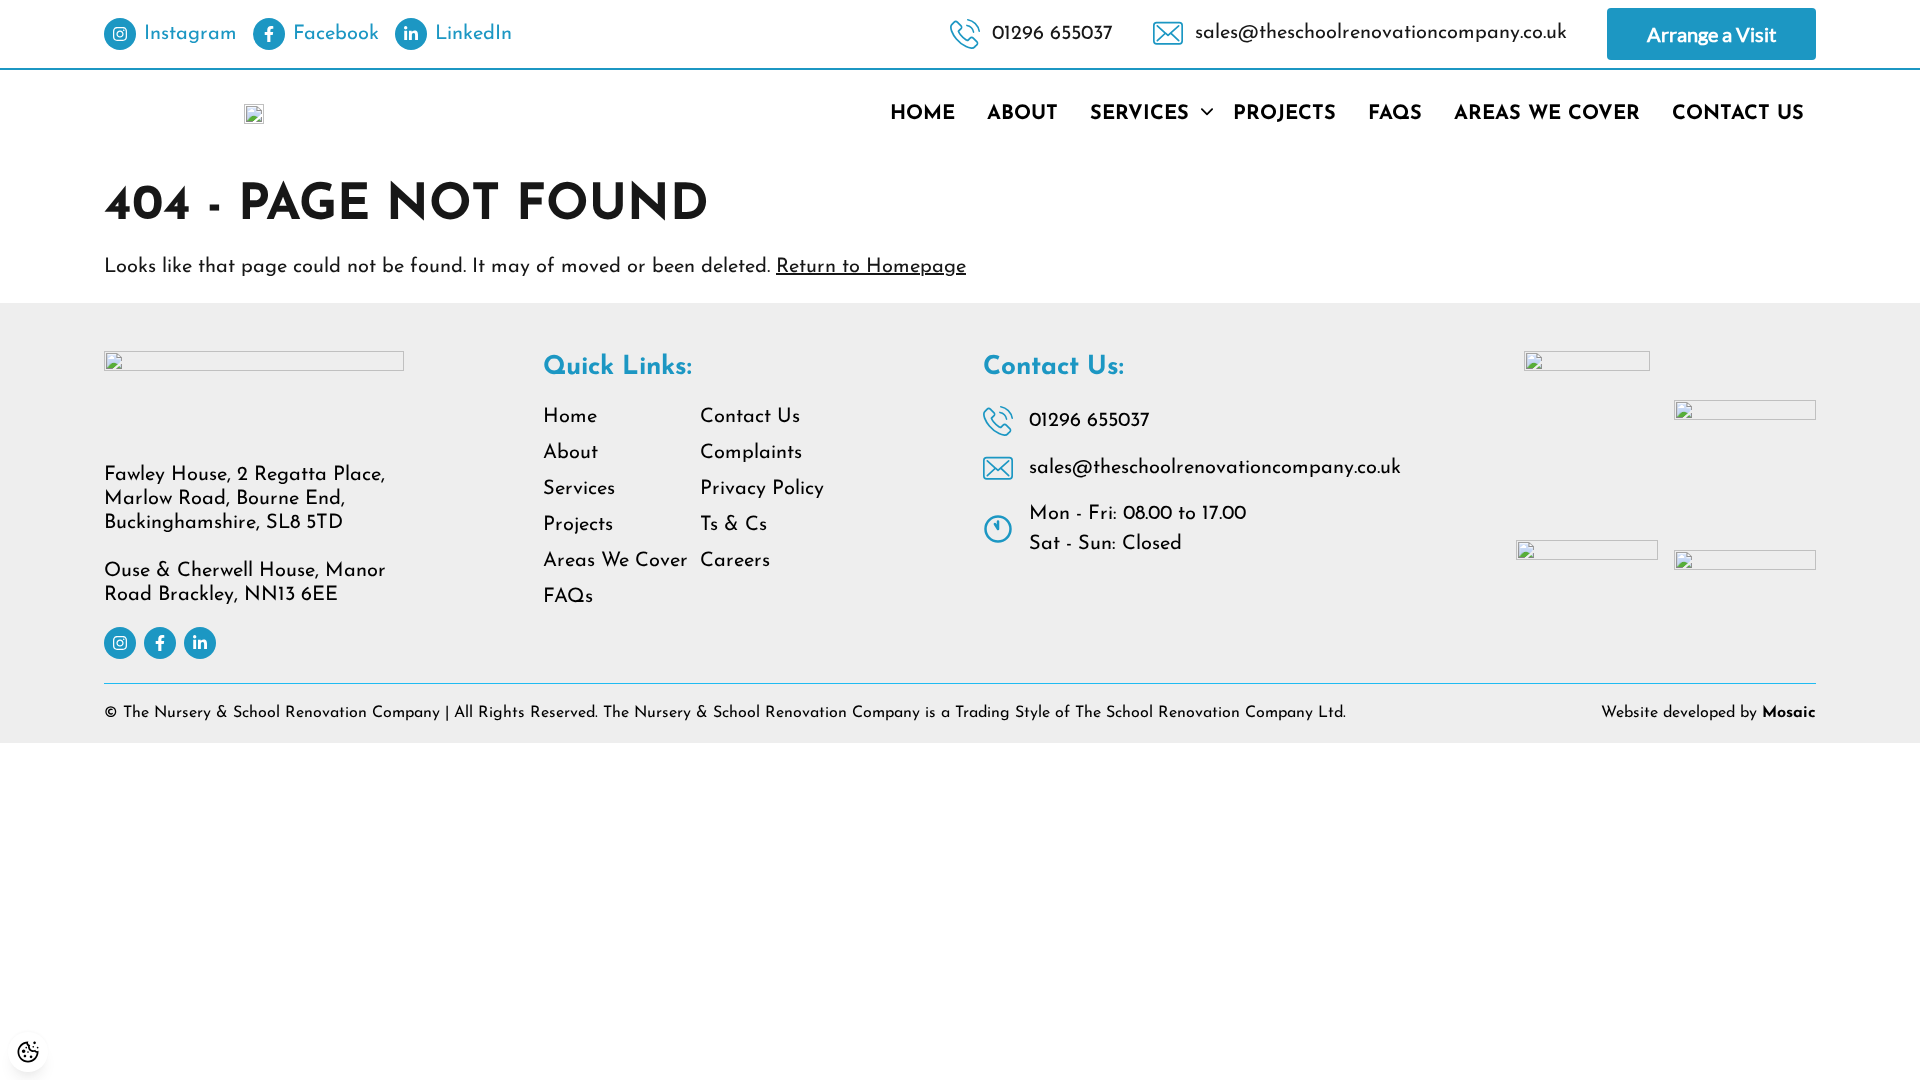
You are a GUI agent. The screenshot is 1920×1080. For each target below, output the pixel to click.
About (1022, 114)
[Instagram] (120, 643)
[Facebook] (160, 643)
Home (922, 114)
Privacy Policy (762, 489)
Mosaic (1789, 713)
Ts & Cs (733, 525)
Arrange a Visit (1711, 34)
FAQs (1395, 114)
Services (1139, 114)
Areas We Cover (1547, 114)
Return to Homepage (871, 267)
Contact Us (1738, 114)
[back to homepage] (254, 114)
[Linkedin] (200, 643)
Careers (735, 561)
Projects (1284, 114)
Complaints (751, 453)
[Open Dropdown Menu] (1207, 114)
